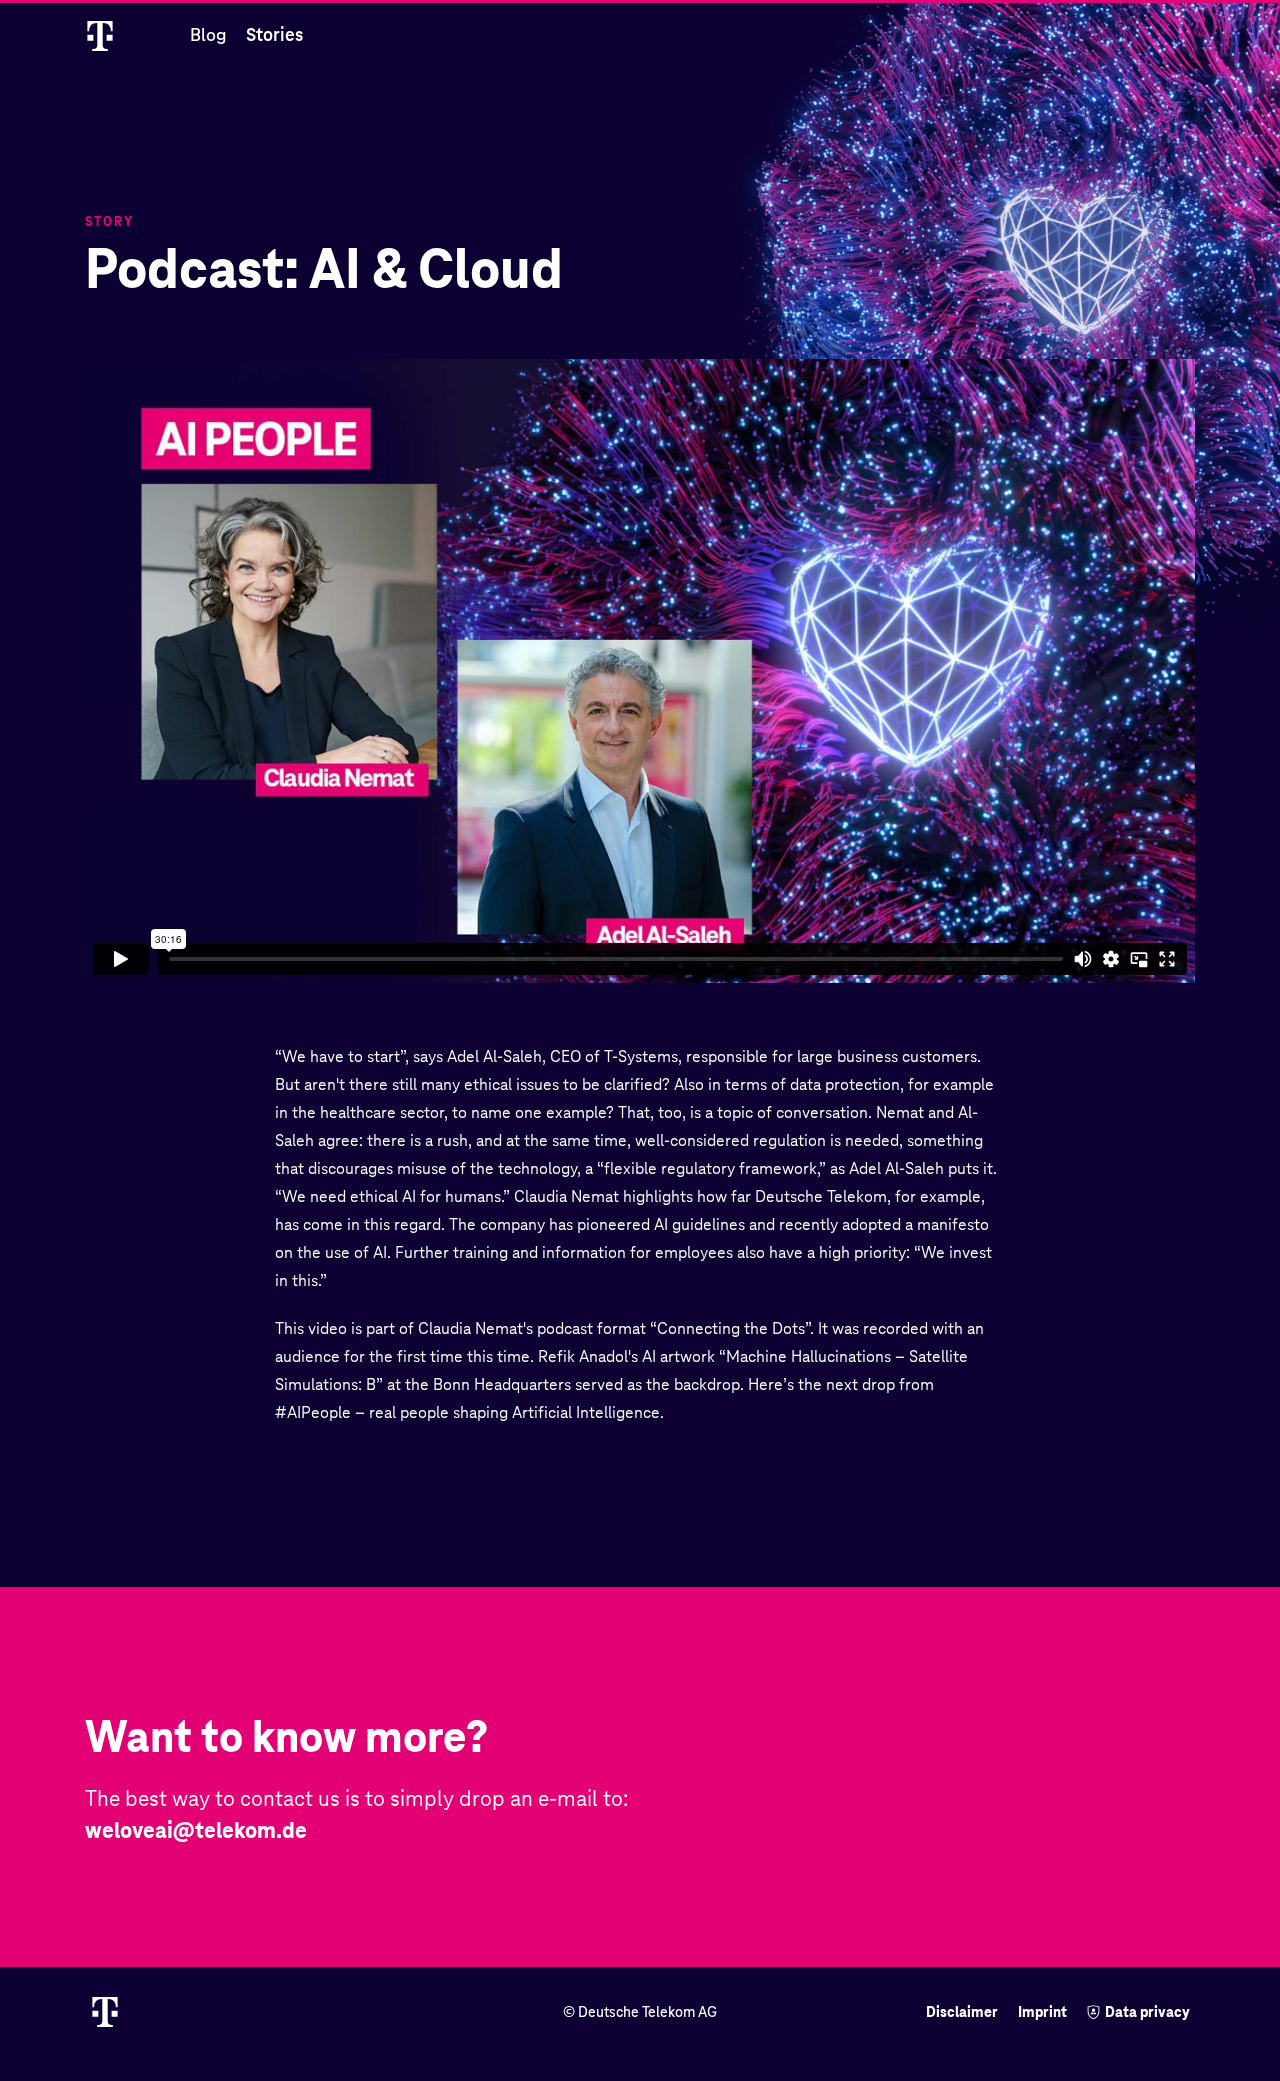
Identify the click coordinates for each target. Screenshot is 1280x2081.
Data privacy (1147, 2012)
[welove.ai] (122, 35)
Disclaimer (962, 2012)
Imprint (1042, 2012)
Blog (208, 34)
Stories (274, 34)
